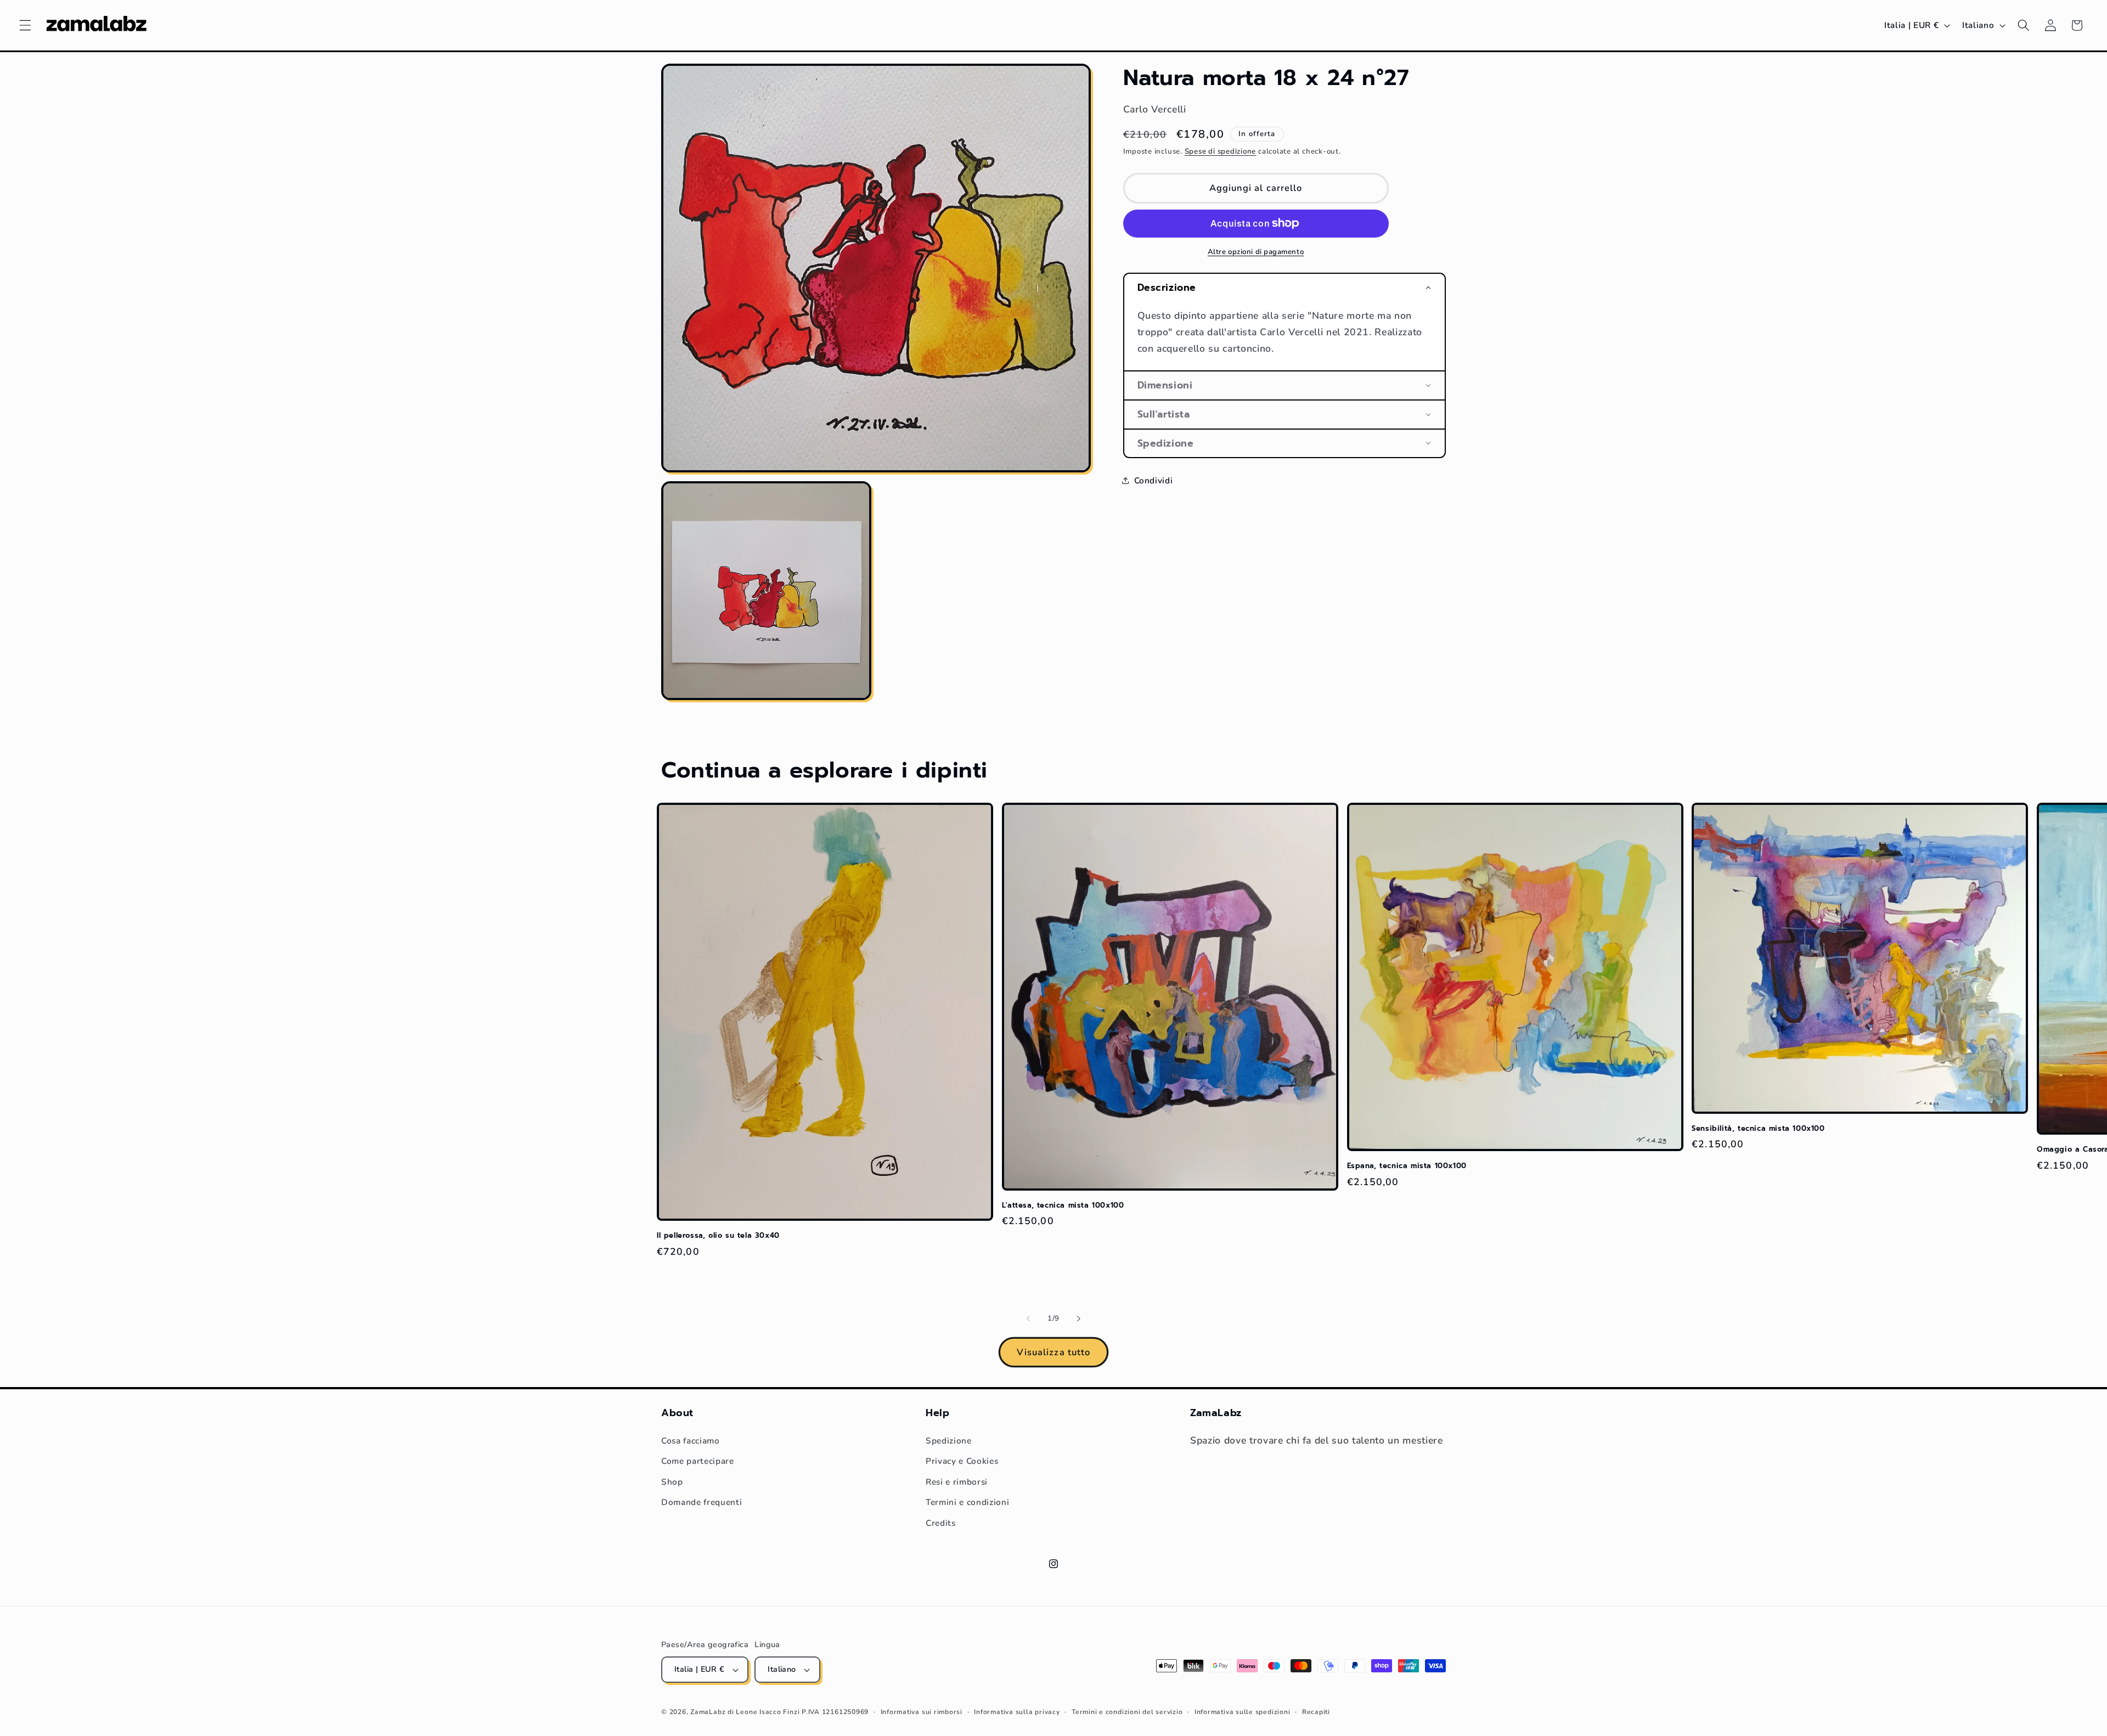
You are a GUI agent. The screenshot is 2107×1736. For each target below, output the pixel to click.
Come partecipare (698, 1461)
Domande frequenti (702, 1502)
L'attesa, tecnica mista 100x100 (1063, 1206)
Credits (941, 1523)
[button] (25, 25)
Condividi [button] (1154, 480)
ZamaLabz (708, 1712)
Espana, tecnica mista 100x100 (1407, 1166)
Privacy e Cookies (962, 1461)
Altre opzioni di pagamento (1256, 252)
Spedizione (949, 1441)
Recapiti (1316, 1712)
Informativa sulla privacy (1017, 1712)
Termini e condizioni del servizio (1127, 1712)
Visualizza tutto (1054, 1352)
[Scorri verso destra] (1079, 1319)
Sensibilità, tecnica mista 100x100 (1758, 1129)
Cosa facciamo (691, 1441)
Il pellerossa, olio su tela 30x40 (718, 1236)
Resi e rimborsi (957, 1482)
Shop (672, 1482)
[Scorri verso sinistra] (1028, 1319)
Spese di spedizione (1221, 151)
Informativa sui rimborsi (922, 1712)
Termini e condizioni (967, 1502)
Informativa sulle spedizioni (1243, 1712)
